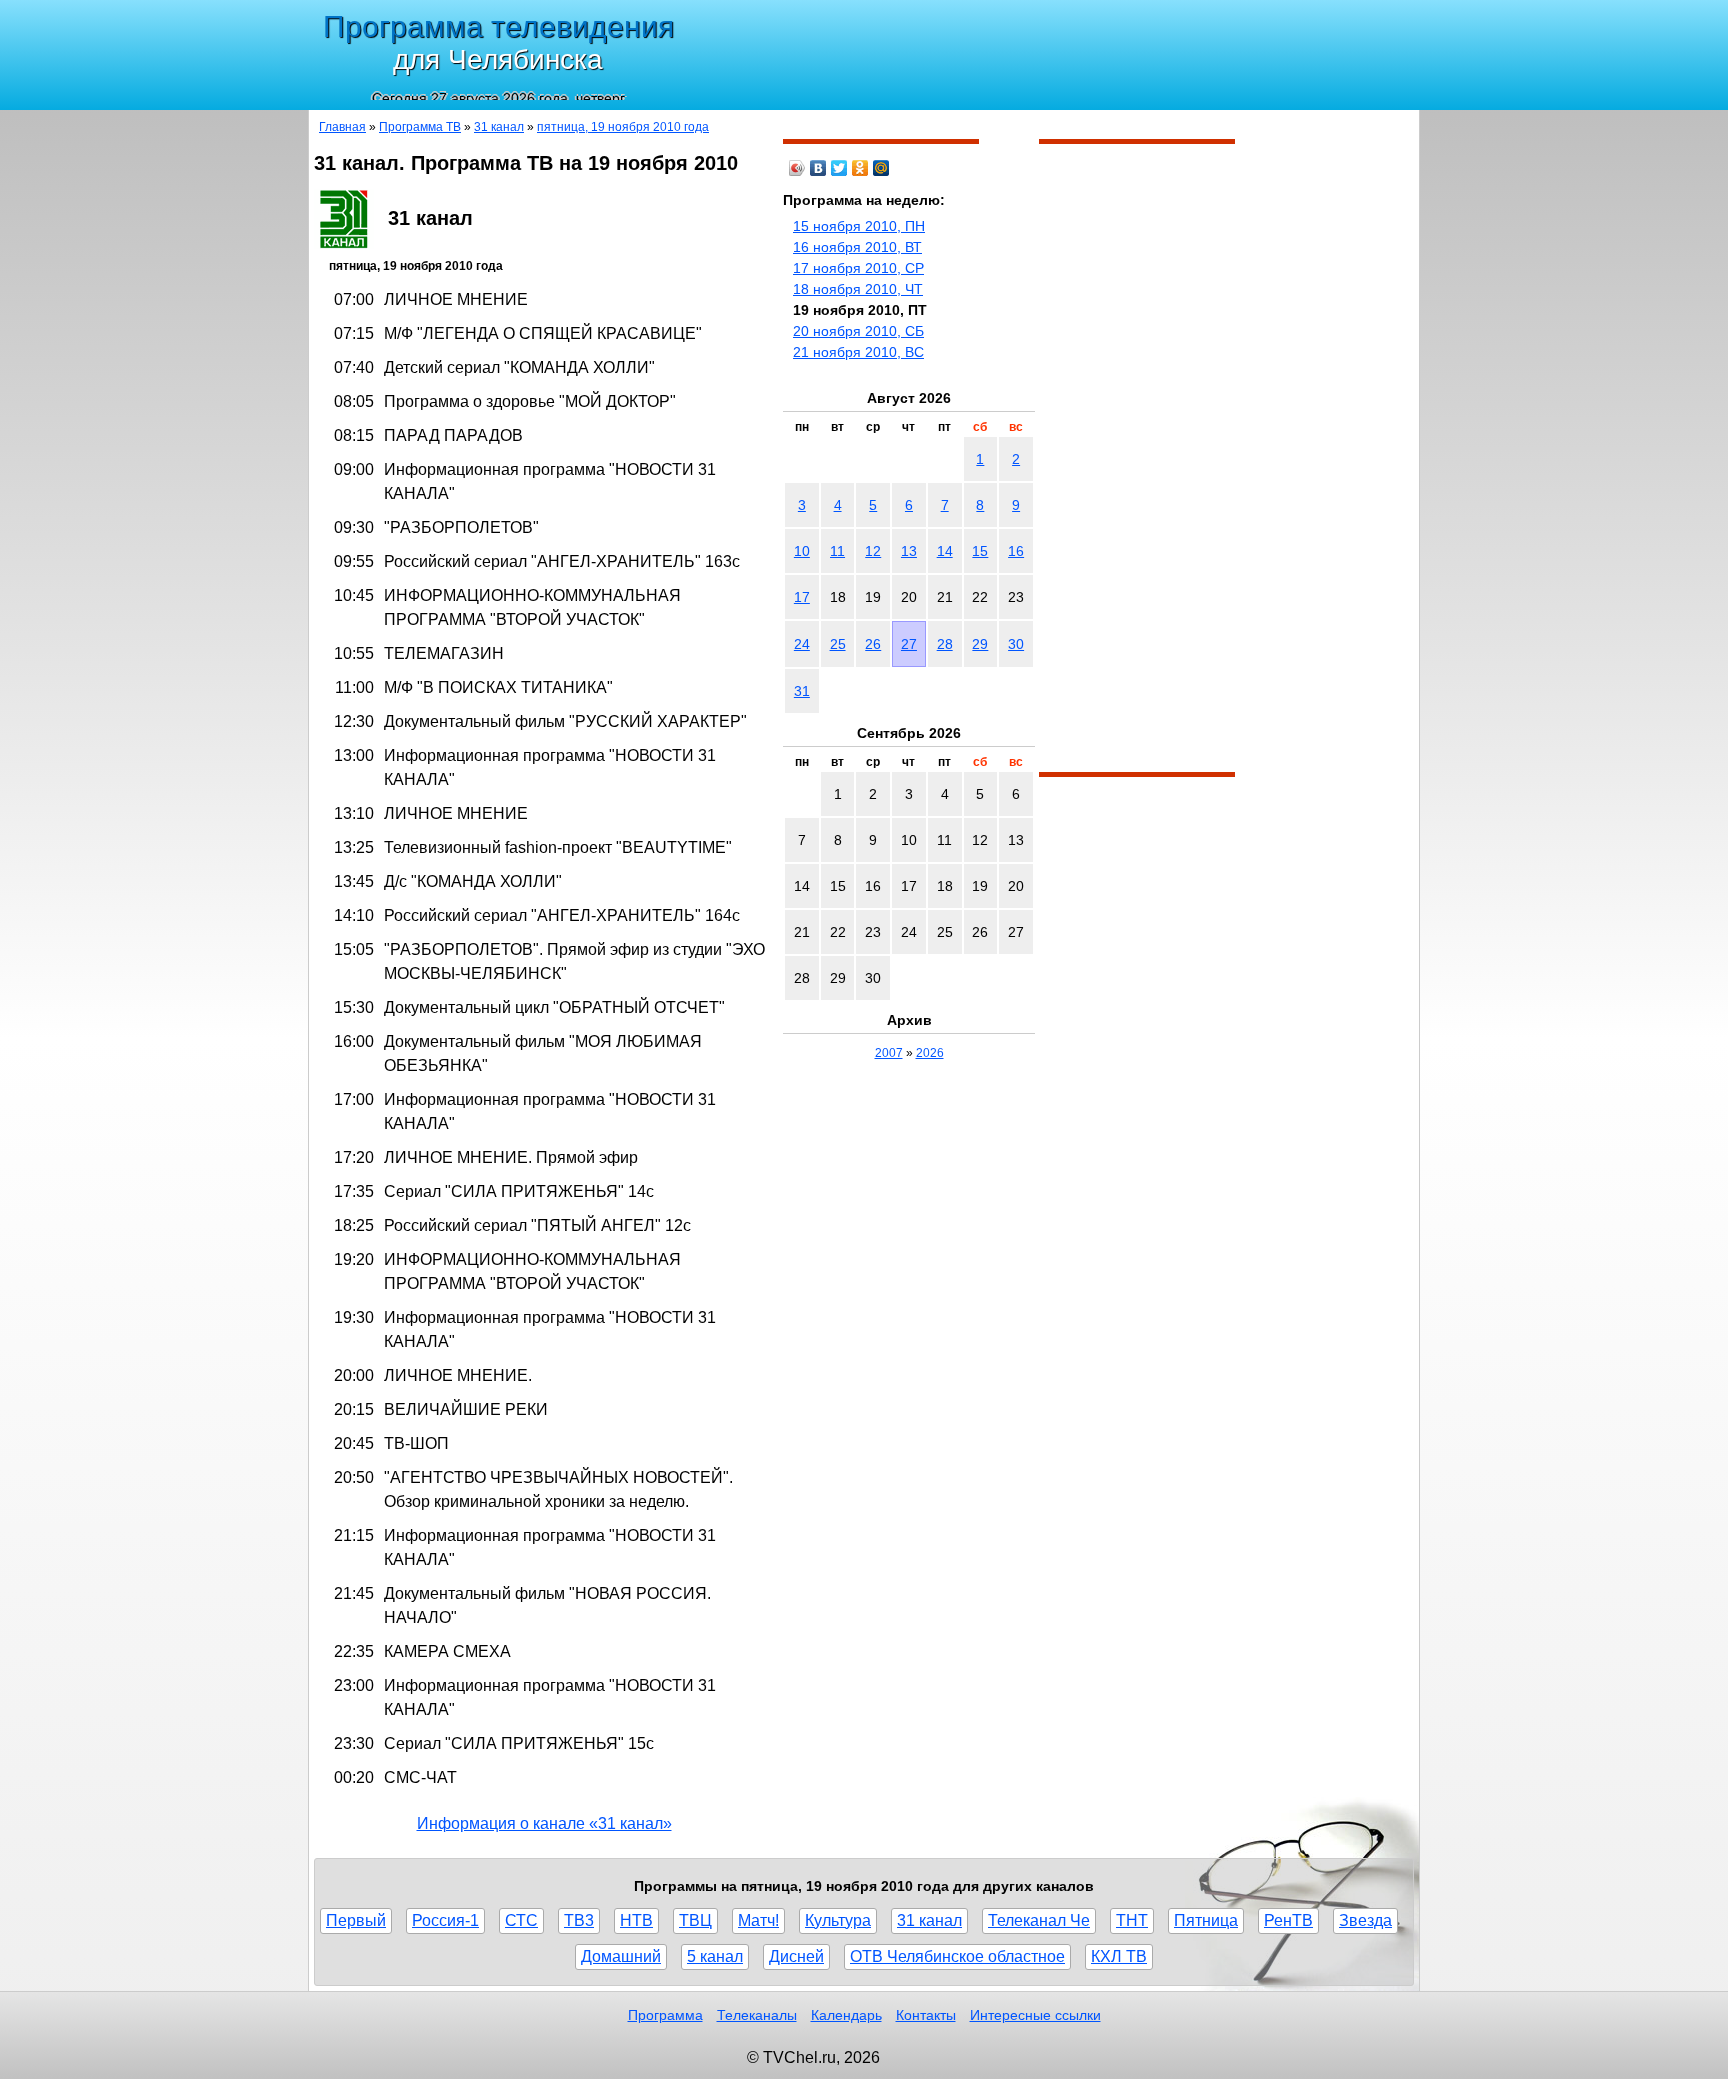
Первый (356, 1920)
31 (802, 691)
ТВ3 (579, 1920)
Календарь (846, 2015)
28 (945, 644)
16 (1016, 551)
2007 (889, 1053)
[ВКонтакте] (818, 168)
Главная (342, 127)
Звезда (1365, 1920)
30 (1016, 644)
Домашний (621, 1956)
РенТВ (1288, 1920)
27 (909, 644)
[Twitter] (839, 168)
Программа (665, 2015)
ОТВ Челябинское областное (957, 1956)
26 (873, 644)
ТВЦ (695, 1920)
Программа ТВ (420, 127)
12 (873, 551)
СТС (521, 1920)
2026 (930, 1053)
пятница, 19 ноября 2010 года (623, 127)
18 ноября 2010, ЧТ (858, 289)
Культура (838, 1920)
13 (909, 551)
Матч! (758, 1920)
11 (837, 551)
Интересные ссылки (1035, 2015)
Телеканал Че (1039, 1920)
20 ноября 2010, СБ (858, 331)
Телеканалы (757, 2015)
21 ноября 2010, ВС (858, 352)
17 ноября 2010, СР (858, 268)
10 (802, 551)
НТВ (636, 1920)
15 (980, 551)
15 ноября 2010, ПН (859, 226)
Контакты (926, 2015)
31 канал (499, 127)
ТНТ (1132, 1920)
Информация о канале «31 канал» (544, 1823)
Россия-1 (445, 1920)
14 (945, 551)
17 (802, 597)
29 (980, 644)
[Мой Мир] (881, 168)
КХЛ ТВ (1119, 1956)
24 (802, 644)
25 (838, 644)
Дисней (796, 1956)
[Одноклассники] (860, 168)
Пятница (1206, 1920)
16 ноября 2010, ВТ (857, 247)
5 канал (715, 1956)
